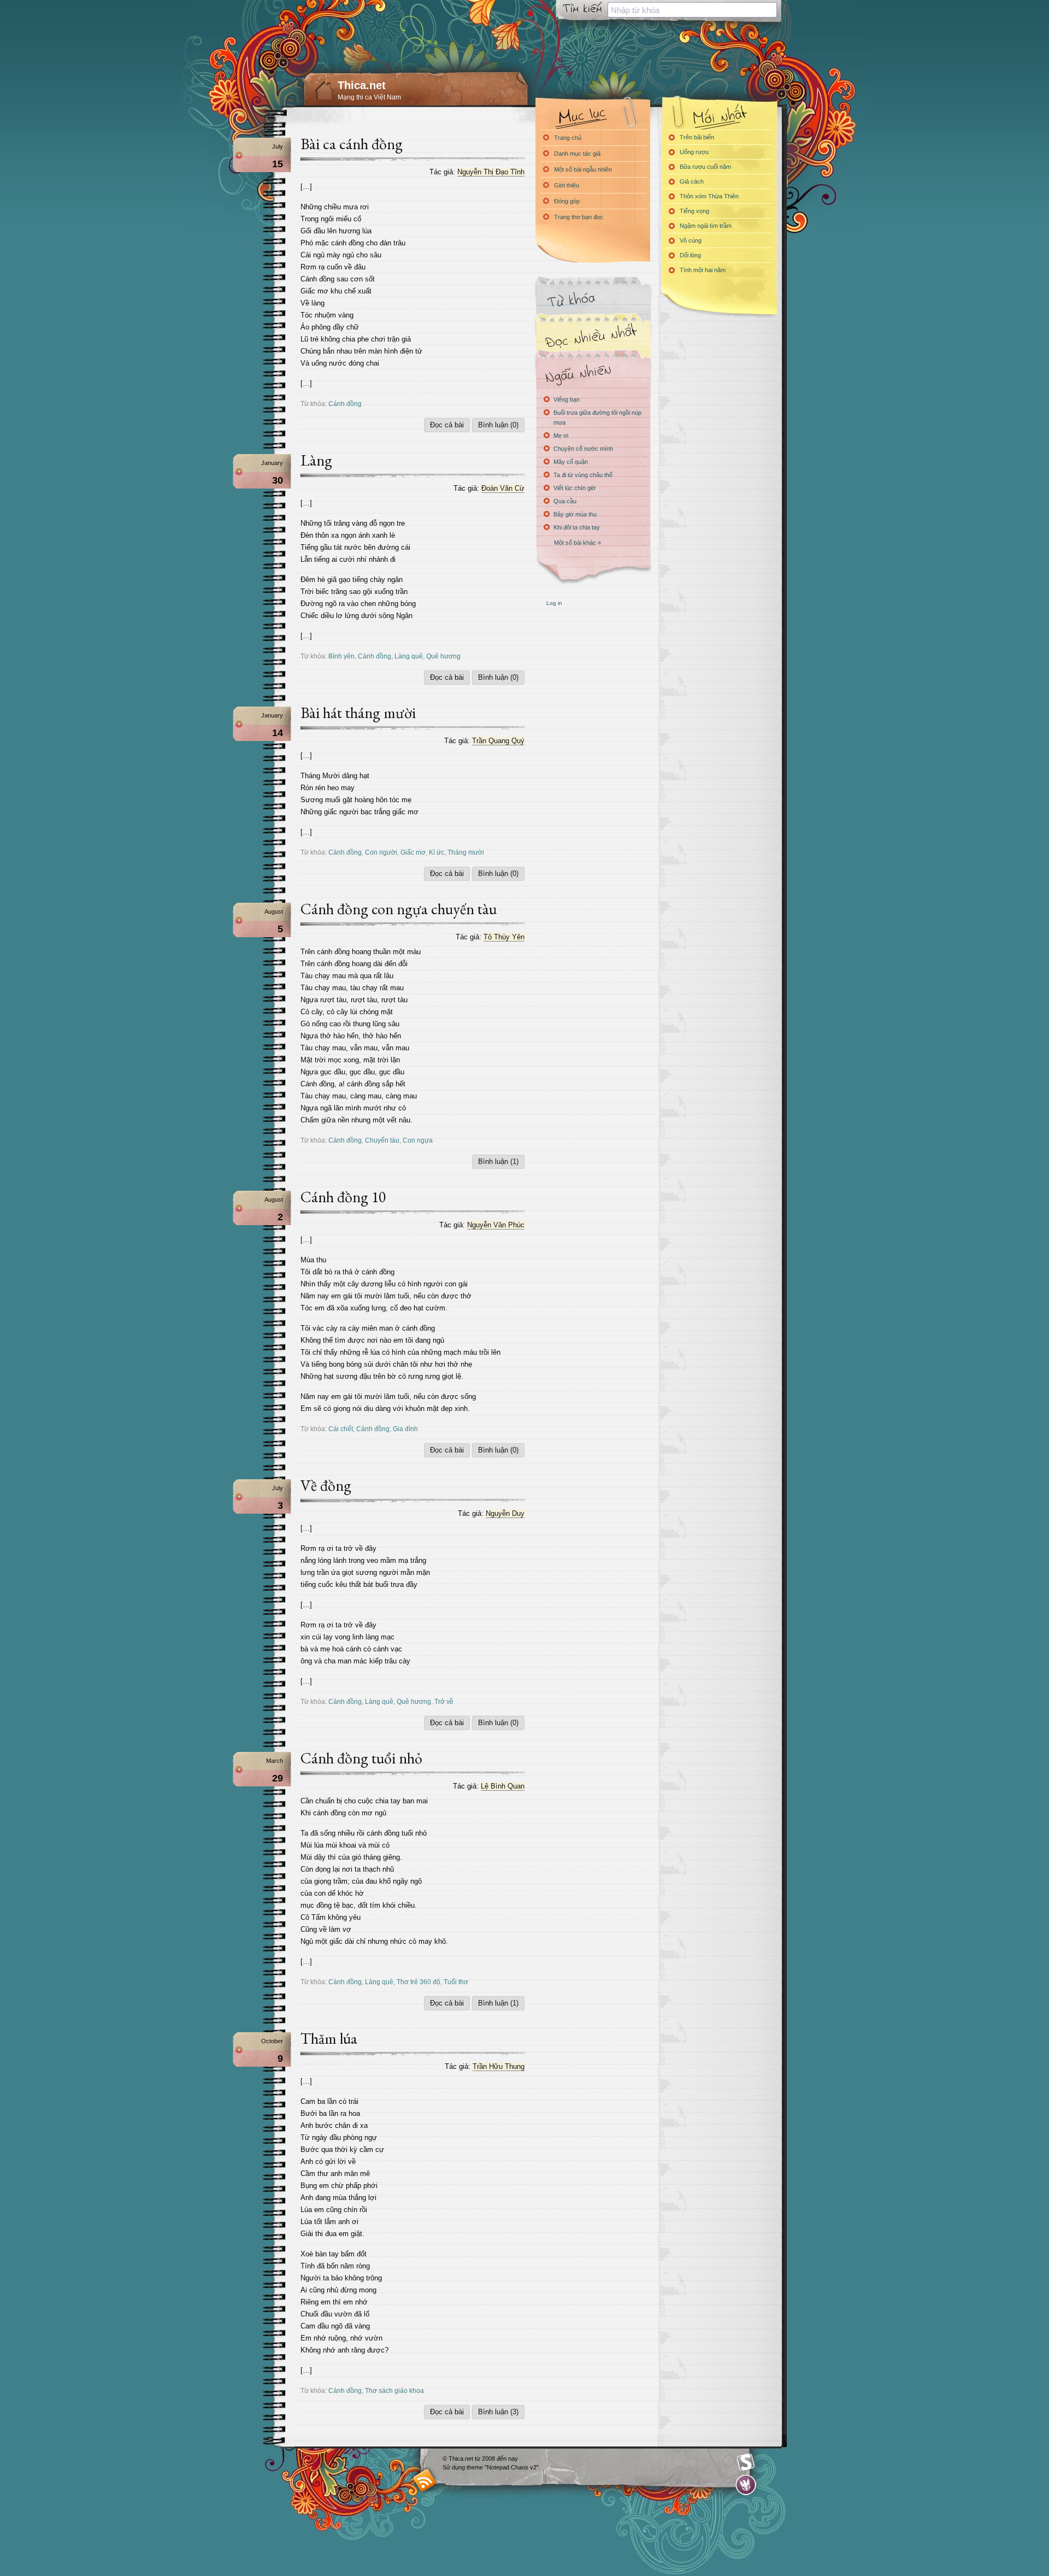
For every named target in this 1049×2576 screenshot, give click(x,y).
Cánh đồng (345, 404)
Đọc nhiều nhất (593, 336)
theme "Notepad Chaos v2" (503, 2467)
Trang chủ (568, 138)
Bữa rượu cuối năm (705, 167)
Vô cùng (691, 240)
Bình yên (341, 656)
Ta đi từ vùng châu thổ (583, 475)
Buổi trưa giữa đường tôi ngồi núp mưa (597, 417)
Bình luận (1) (498, 1161)
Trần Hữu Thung (499, 2066)
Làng (316, 460)
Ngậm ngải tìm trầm (706, 226)
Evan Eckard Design (746, 2485)
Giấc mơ (413, 852)
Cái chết (341, 1429)
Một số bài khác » (577, 543)
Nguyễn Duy (505, 1513)
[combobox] (692, 10)
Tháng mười (466, 852)
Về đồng (326, 1485)
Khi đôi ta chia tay (577, 527)
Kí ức (437, 852)
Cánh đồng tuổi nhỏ (361, 1758)
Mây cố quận (571, 462)
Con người (381, 852)
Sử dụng (455, 2467)
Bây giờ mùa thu (575, 514)
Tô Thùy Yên (504, 937)
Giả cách (692, 181)
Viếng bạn (567, 399)
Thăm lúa (329, 2038)
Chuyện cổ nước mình (583, 449)
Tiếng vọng (694, 211)
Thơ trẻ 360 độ (419, 1982)
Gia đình (405, 1429)
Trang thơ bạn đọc (579, 217)
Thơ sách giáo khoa (394, 2390)
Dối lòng (690, 255)
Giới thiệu (567, 185)
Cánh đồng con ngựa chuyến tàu (399, 909)
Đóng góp (567, 201)
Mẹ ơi (561, 436)
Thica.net (362, 85)
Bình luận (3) (498, 2412)
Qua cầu (565, 501)
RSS (425, 2480)
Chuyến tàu (382, 1140)
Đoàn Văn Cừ (503, 488)
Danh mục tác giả (577, 154)
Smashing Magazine (746, 2462)
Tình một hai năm (703, 270)
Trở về (444, 1701)
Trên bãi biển (697, 137)
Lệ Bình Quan (503, 1786)
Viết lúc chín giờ (574, 488)
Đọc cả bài (447, 425)
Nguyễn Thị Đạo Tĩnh (491, 172)
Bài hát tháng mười (358, 713)
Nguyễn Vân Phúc (496, 1225)
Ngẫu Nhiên (593, 373)
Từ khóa (593, 300)
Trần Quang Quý (498, 741)
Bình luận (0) (498, 425)
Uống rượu (694, 152)
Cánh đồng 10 (343, 1197)
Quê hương (443, 656)
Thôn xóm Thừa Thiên (709, 196)
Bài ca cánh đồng (352, 144)
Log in (554, 603)
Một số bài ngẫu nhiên (583, 169)
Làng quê (409, 656)
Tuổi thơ (456, 1982)
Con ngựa (418, 1140)
